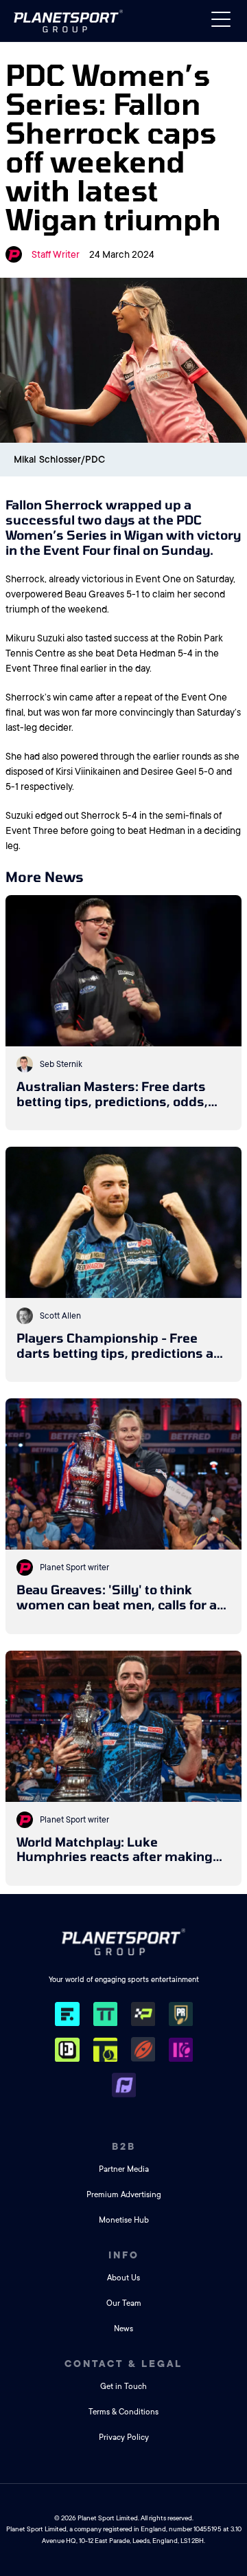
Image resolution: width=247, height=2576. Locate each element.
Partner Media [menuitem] (124, 2169)
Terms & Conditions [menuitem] (123, 2412)
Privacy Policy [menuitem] (124, 2437)
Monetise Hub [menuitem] (124, 2220)
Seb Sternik (61, 1064)
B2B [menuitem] (124, 2146)
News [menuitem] (123, 2329)
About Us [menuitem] (123, 2278)
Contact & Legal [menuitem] (123, 2364)
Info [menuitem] (124, 2255)
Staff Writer (56, 254)
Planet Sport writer (74, 1567)
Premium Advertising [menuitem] (124, 2195)
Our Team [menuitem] (124, 2303)
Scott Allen (60, 1316)
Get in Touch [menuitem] (123, 2387)
